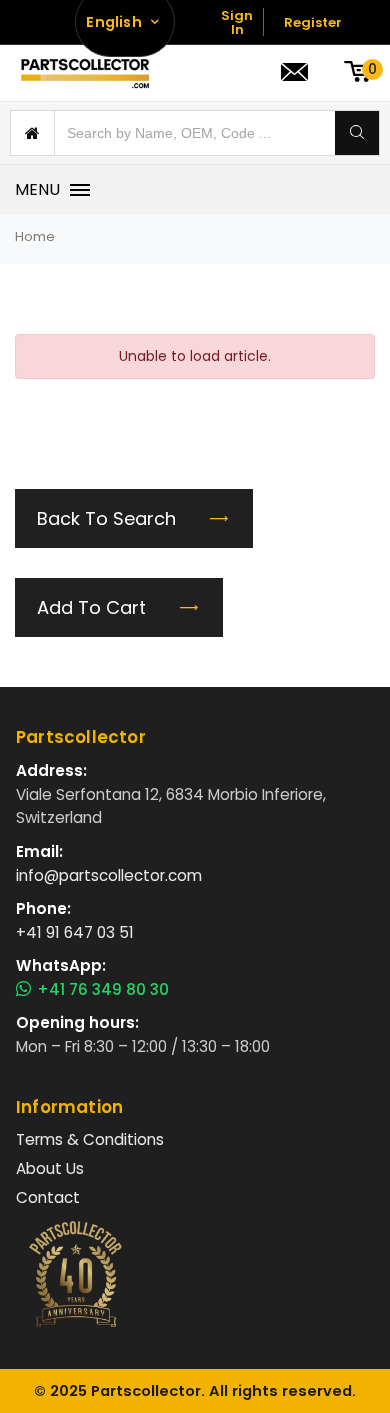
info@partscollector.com (109, 875)
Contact (48, 1197)
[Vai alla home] (85, 73)
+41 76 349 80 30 (103, 990)
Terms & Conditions (90, 1139)
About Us (50, 1168)
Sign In (237, 22)
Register (313, 22)
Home (35, 236)
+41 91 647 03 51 (75, 932)
